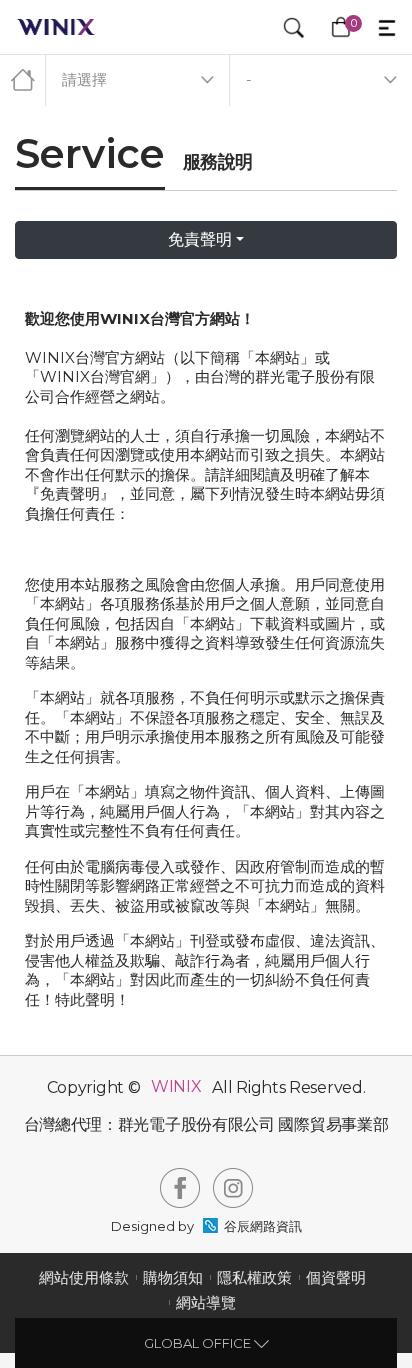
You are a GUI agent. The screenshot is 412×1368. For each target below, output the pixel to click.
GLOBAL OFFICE (199, 1343)
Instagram (233, 1188)
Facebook (180, 1188)
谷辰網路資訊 (263, 1226)
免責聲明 (200, 239)
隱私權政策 (254, 1277)
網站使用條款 (84, 1277)
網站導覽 (206, 1302)
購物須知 (173, 1277)
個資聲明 (336, 1277)
